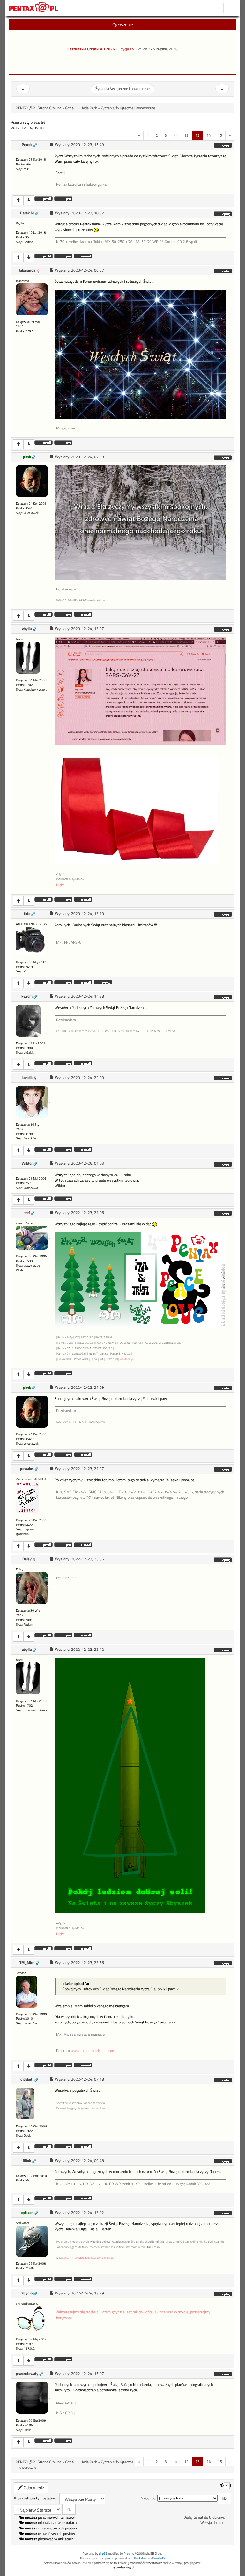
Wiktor (27, 1163)
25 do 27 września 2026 (158, 49)
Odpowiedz (33, 2488)
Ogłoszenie (123, 24)
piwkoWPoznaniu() (102, 2258)
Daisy (27, 1559)
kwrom (27, 996)
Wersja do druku (213, 2523)
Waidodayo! (127, 1359)
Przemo (129, 2554)
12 (186, 135)
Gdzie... (71, 108)
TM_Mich (27, 1963)
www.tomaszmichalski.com (93, 2051)
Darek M (27, 213)
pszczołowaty (27, 2374)
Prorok (27, 145)
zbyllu (27, 629)
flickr (60, 885)
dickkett (27, 2079)
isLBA (68, 2258)
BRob (27, 2161)
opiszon (27, 2213)
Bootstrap (141, 2558)
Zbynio (27, 2293)
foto (27, 914)
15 (220, 135)
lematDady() (81, 2258)
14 (209, 135)
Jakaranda (27, 270)
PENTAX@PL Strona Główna (38, 108)
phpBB (103, 2554)
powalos (27, 1469)
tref (27, 1213)
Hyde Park (89, 108)
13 (197, 135)
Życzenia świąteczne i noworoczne (122, 89)
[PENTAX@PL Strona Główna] (34, 8)
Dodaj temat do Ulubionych (205, 2517)
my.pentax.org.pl (122, 2567)
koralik (27, 1078)
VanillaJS (159, 2558)
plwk (27, 457)
